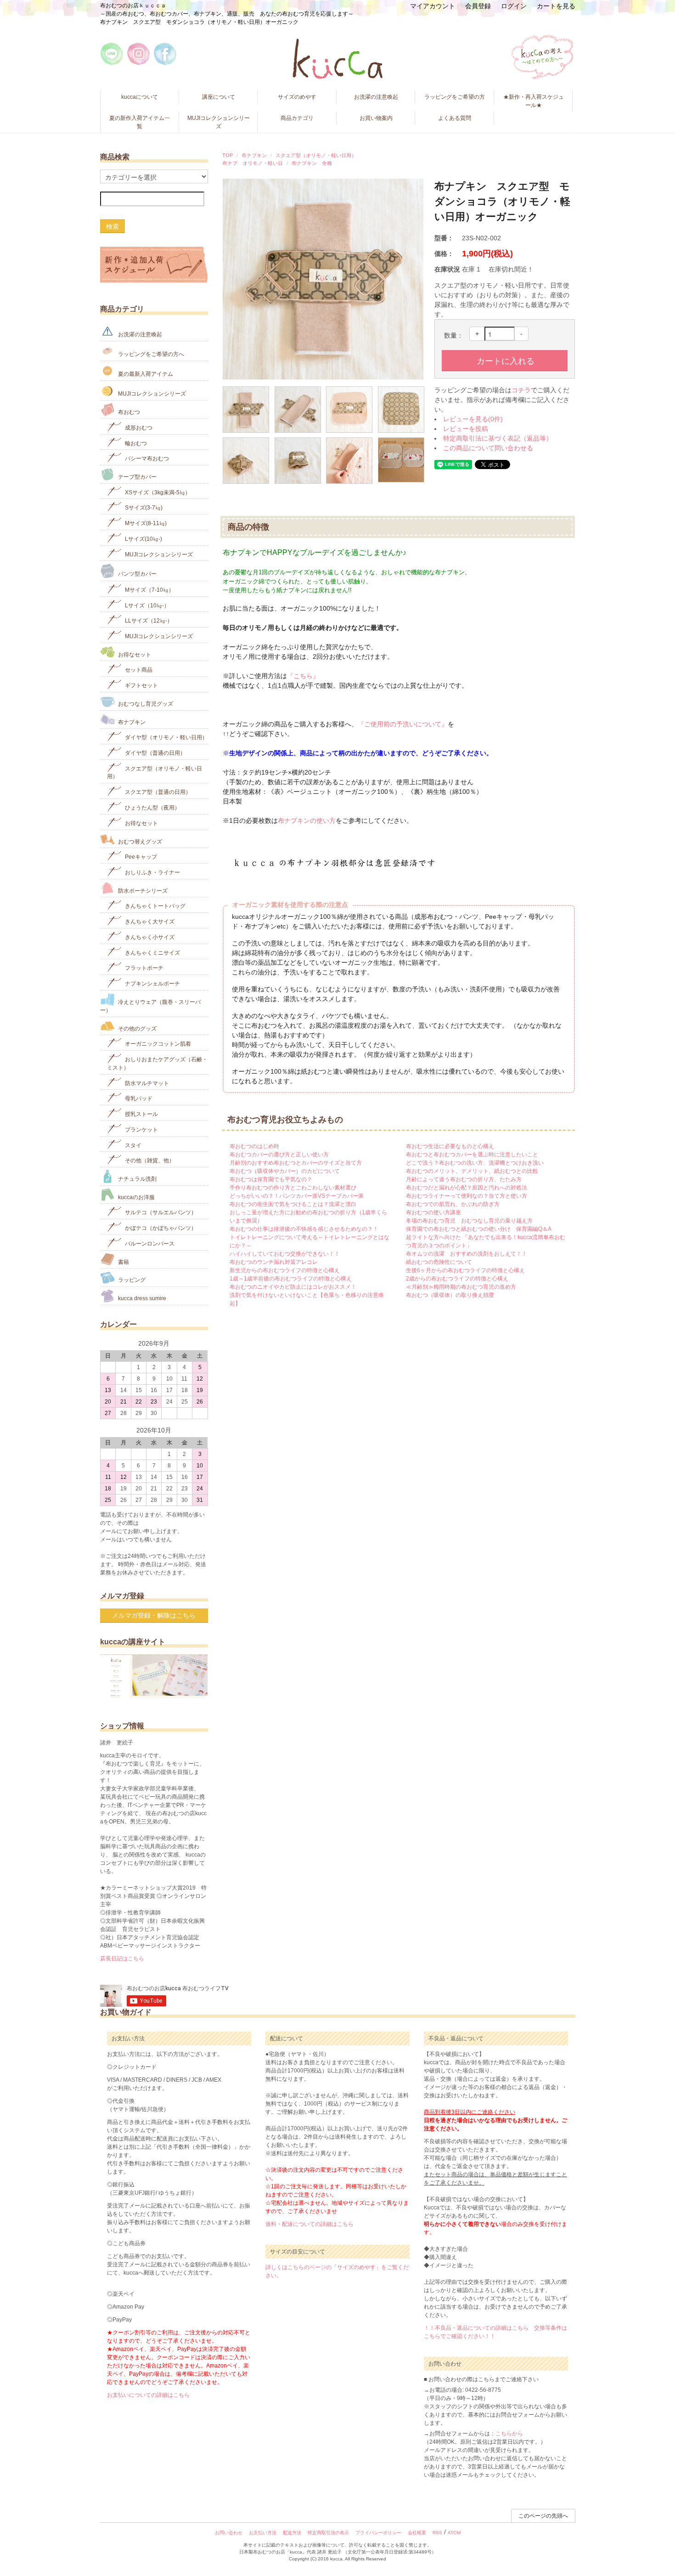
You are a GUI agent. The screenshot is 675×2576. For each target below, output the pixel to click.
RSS (437, 2533)
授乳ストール (141, 1114)
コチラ (521, 390)
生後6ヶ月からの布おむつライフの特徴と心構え (465, 1270)
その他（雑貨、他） (149, 1161)
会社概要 (417, 2533)
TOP (228, 155)
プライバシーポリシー (378, 2533)
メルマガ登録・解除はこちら (154, 1615)
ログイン (514, 6)
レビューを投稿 (466, 429)
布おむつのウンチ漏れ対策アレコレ (274, 1262)
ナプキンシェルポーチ (152, 984)
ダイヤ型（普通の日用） (155, 753)
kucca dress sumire (141, 1298)
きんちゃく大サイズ (149, 922)
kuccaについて (140, 97)
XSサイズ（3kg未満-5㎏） (157, 492)
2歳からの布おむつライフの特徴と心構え (457, 1279)
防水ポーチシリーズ (142, 890)
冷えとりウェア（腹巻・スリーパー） (150, 1006)
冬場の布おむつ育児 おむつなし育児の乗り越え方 (469, 1221)
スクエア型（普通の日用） (157, 792)
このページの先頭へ (543, 2516)
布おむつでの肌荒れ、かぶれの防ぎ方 (453, 1204)
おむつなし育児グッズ (145, 704)
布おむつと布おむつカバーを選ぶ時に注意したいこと (472, 1155)
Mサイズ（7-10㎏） (149, 590)
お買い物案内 (376, 118)
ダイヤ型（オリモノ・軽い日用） (166, 737)
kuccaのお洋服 (136, 1197)
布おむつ (128, 412)
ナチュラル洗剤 (137, 1179)
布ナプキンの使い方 (307, 821)
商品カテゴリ (297, 118)
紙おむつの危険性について (439, 1262)
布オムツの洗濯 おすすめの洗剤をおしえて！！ (467, 1254)
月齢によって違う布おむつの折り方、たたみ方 (464, 1179)
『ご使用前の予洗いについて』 (403, 724)
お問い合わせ (229, 2533)
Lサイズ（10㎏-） (146, 605)
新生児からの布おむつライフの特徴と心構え (285, 1270)
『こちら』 (303, 676)
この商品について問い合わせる (488, 448)
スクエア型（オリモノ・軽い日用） (316, 155)
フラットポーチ (143, 968)
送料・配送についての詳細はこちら (309, 2224)
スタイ (132, 1145)
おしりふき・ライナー (152, 872)
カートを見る (556, 6)
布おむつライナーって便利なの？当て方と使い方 (467, 1196)
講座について (219, 97)
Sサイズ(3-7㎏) (143, 508)
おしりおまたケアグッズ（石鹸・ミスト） (157, 1064)
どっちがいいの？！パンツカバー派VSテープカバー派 (297, 1196)
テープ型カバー (137, 477)
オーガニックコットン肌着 (157, 1044)
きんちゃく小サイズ (149, 937)
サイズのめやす (297, 97)
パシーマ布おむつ (146, 459)
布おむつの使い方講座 (433, 1212)
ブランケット (141, 1130)
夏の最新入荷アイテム (145, 374)
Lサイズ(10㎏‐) (143, 539)
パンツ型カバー (137, 574)
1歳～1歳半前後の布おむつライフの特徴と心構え (291, 1279)
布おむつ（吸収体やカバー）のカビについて (285, 1171)
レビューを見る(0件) (473, 419)
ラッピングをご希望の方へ (150, 354)
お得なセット (134, 654)
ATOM (454, 2533)
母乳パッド (138, 1098)
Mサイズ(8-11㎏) (145, 523)
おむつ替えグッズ (139, 841)
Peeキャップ (140, 857)
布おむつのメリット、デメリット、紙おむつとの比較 (472, 1171)
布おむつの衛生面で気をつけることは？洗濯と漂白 (293, 1204)
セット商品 (138, 670)
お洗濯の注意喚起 (376, 97)
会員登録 (478, 6)
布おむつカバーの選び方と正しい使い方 (279, 1155)
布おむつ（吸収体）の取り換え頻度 (450, 1295)
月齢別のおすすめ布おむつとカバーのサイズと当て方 (296, 1163)
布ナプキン (254, 155)
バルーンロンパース (149, 1244)
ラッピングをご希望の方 (455, 97)
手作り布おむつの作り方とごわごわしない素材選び (293, 1188)
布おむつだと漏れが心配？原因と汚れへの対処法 (467, 1188)
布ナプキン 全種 (312, 163)
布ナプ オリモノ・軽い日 (253, 163)
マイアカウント (433, 6)
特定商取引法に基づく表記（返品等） (498, 438)
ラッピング (131, 1280)
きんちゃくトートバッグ (155, 906)
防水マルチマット (146, 1083)
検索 (112, 226)
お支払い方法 (263, 2533)
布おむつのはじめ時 (254, 1146)
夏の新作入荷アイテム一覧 (140, 122)
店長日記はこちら (122, 1959)
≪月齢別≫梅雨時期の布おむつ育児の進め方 (461, 1287)
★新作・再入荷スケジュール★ (534, 101)
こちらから (509, 2434)
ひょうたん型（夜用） (152, 808)
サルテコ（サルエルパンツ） (160, 1212)
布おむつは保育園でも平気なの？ (271, 1179)
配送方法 (292, 2533)
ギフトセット (141, 685)
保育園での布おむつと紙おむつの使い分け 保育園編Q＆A (479, 1229)
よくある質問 (455, 118)
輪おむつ (135, 443)
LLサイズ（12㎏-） (148, 621)
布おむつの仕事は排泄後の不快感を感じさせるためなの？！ (304, 1229)
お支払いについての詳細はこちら (148, 2395)
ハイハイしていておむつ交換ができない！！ (285, 1254)
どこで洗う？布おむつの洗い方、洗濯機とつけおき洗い (475, 1163)
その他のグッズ (137, 1028)
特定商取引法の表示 (328, 2533)
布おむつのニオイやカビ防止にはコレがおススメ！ (293, 1287)
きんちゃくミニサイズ (152, 952)
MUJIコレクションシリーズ (219, 122)
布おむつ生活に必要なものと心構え (450, 1146)
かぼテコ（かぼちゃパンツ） (160, 1228)
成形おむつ (138, 428)
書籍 (123, 1262)
